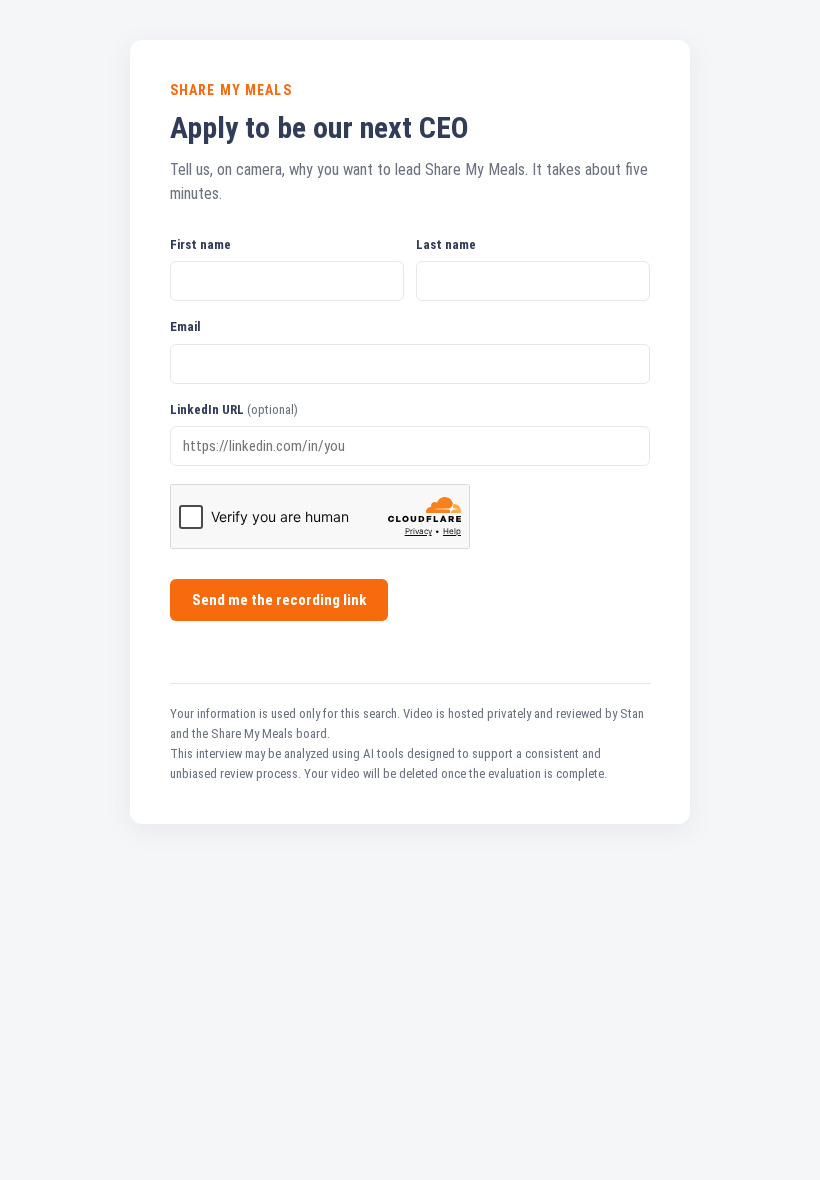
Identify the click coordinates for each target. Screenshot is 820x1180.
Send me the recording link (279, 600)
